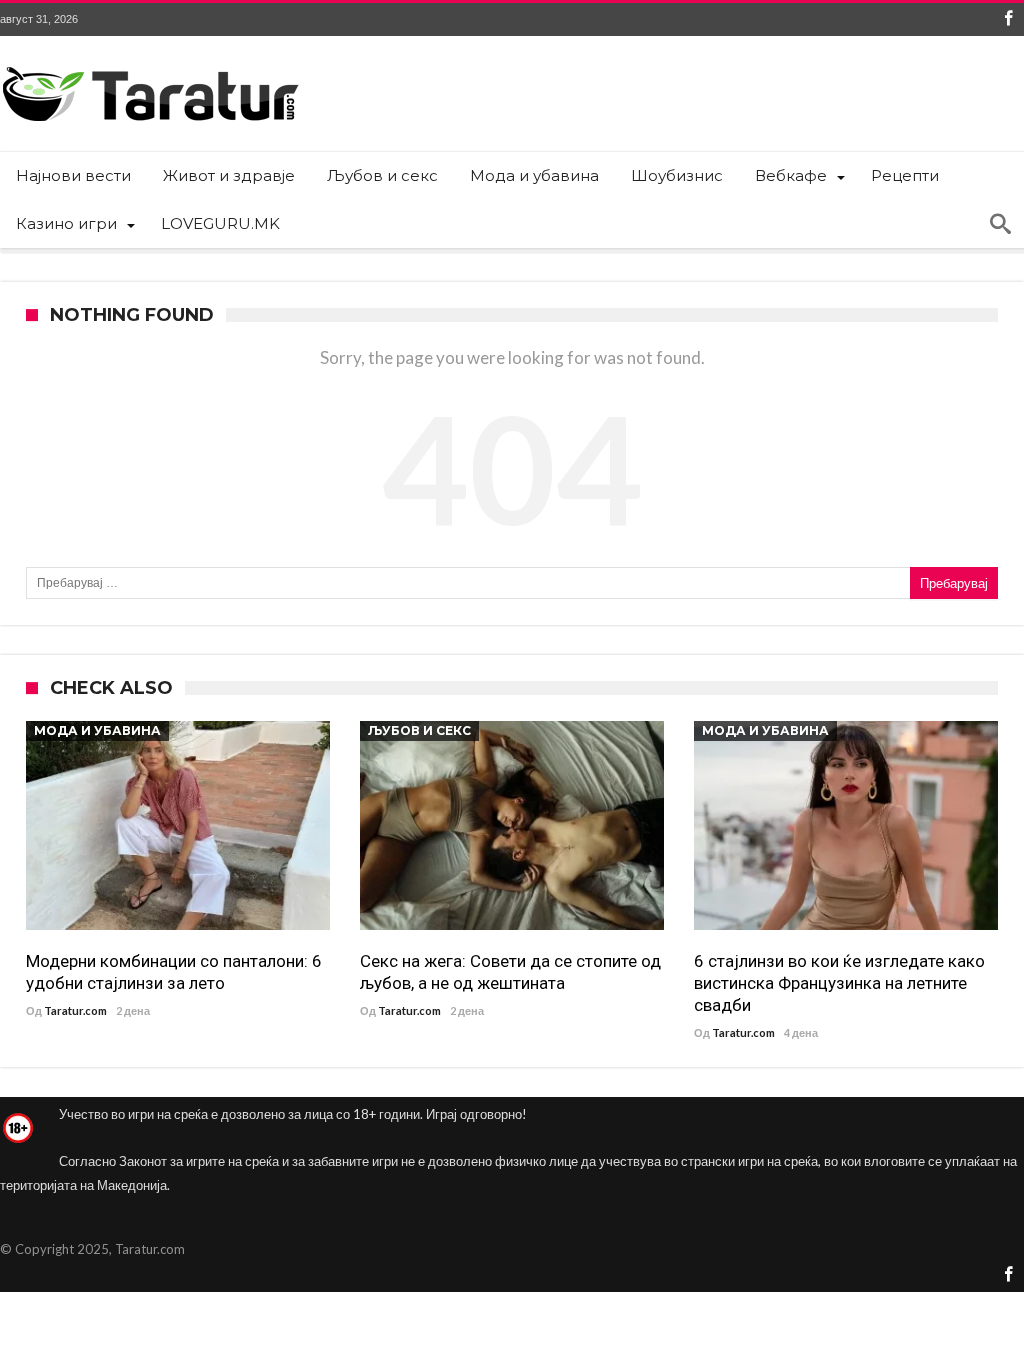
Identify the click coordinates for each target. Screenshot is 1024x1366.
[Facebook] (1008, 19)
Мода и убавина (97, 730)
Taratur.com (75, 1010)
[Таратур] (150, 65)
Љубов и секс (419, 730)
